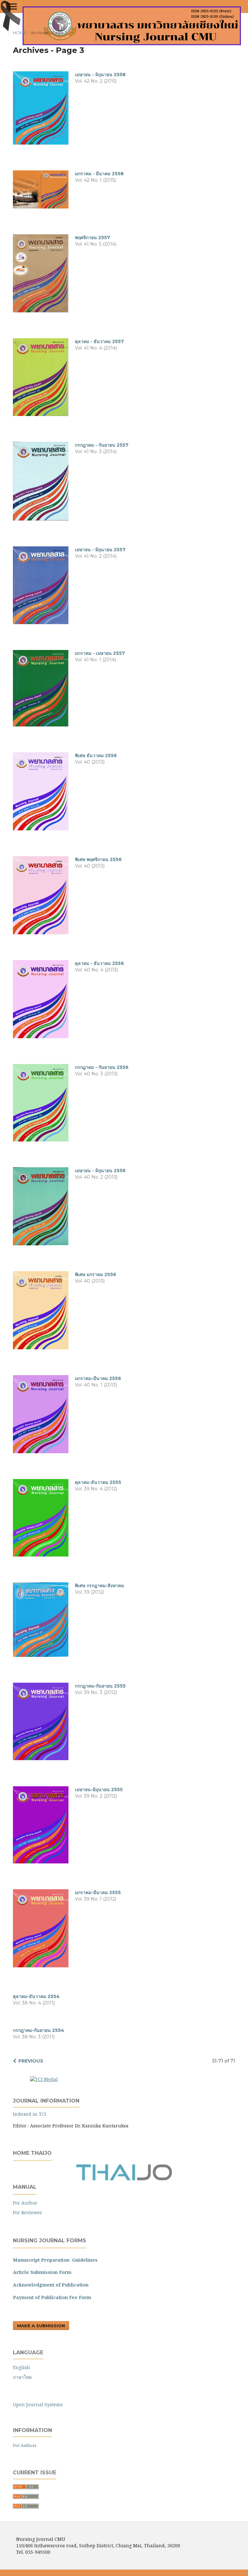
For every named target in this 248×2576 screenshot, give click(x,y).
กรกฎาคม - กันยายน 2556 (102, 1067)
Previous (31, 2061)
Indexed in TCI (30, 2114)
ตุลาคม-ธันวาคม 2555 (98, 1482)
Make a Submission (41, 2326)
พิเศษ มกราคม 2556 (96, 1274)
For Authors (25, 2445)
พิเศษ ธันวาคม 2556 (96, 756)
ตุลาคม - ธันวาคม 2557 (99, 341)
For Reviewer (28, 2212)
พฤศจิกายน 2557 (93, 238)
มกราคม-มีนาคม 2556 (98, 1378)
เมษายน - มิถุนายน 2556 (100, 1171)
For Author (25, 2203)
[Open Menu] (13, 6)
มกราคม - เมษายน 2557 (100, 653)
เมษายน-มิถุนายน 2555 (99, 1790)
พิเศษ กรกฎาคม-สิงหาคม (99, 1586)
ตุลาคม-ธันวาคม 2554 (36, 1996)
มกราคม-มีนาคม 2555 (98, 1892)
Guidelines (85, 2260)
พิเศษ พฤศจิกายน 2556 (98, 859)
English (21, 2367)
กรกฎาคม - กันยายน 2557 (102, 445)
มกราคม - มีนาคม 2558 (99, 174)
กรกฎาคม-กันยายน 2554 (39, 2030)
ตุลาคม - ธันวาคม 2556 (99, 963)
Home (20, 33)
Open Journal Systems (38, 2404)
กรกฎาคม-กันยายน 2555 (100, 1686)
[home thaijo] (124, 2179)
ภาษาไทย (22, 2377)
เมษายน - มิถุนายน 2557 (100, 550)
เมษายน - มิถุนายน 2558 (100, 75)
